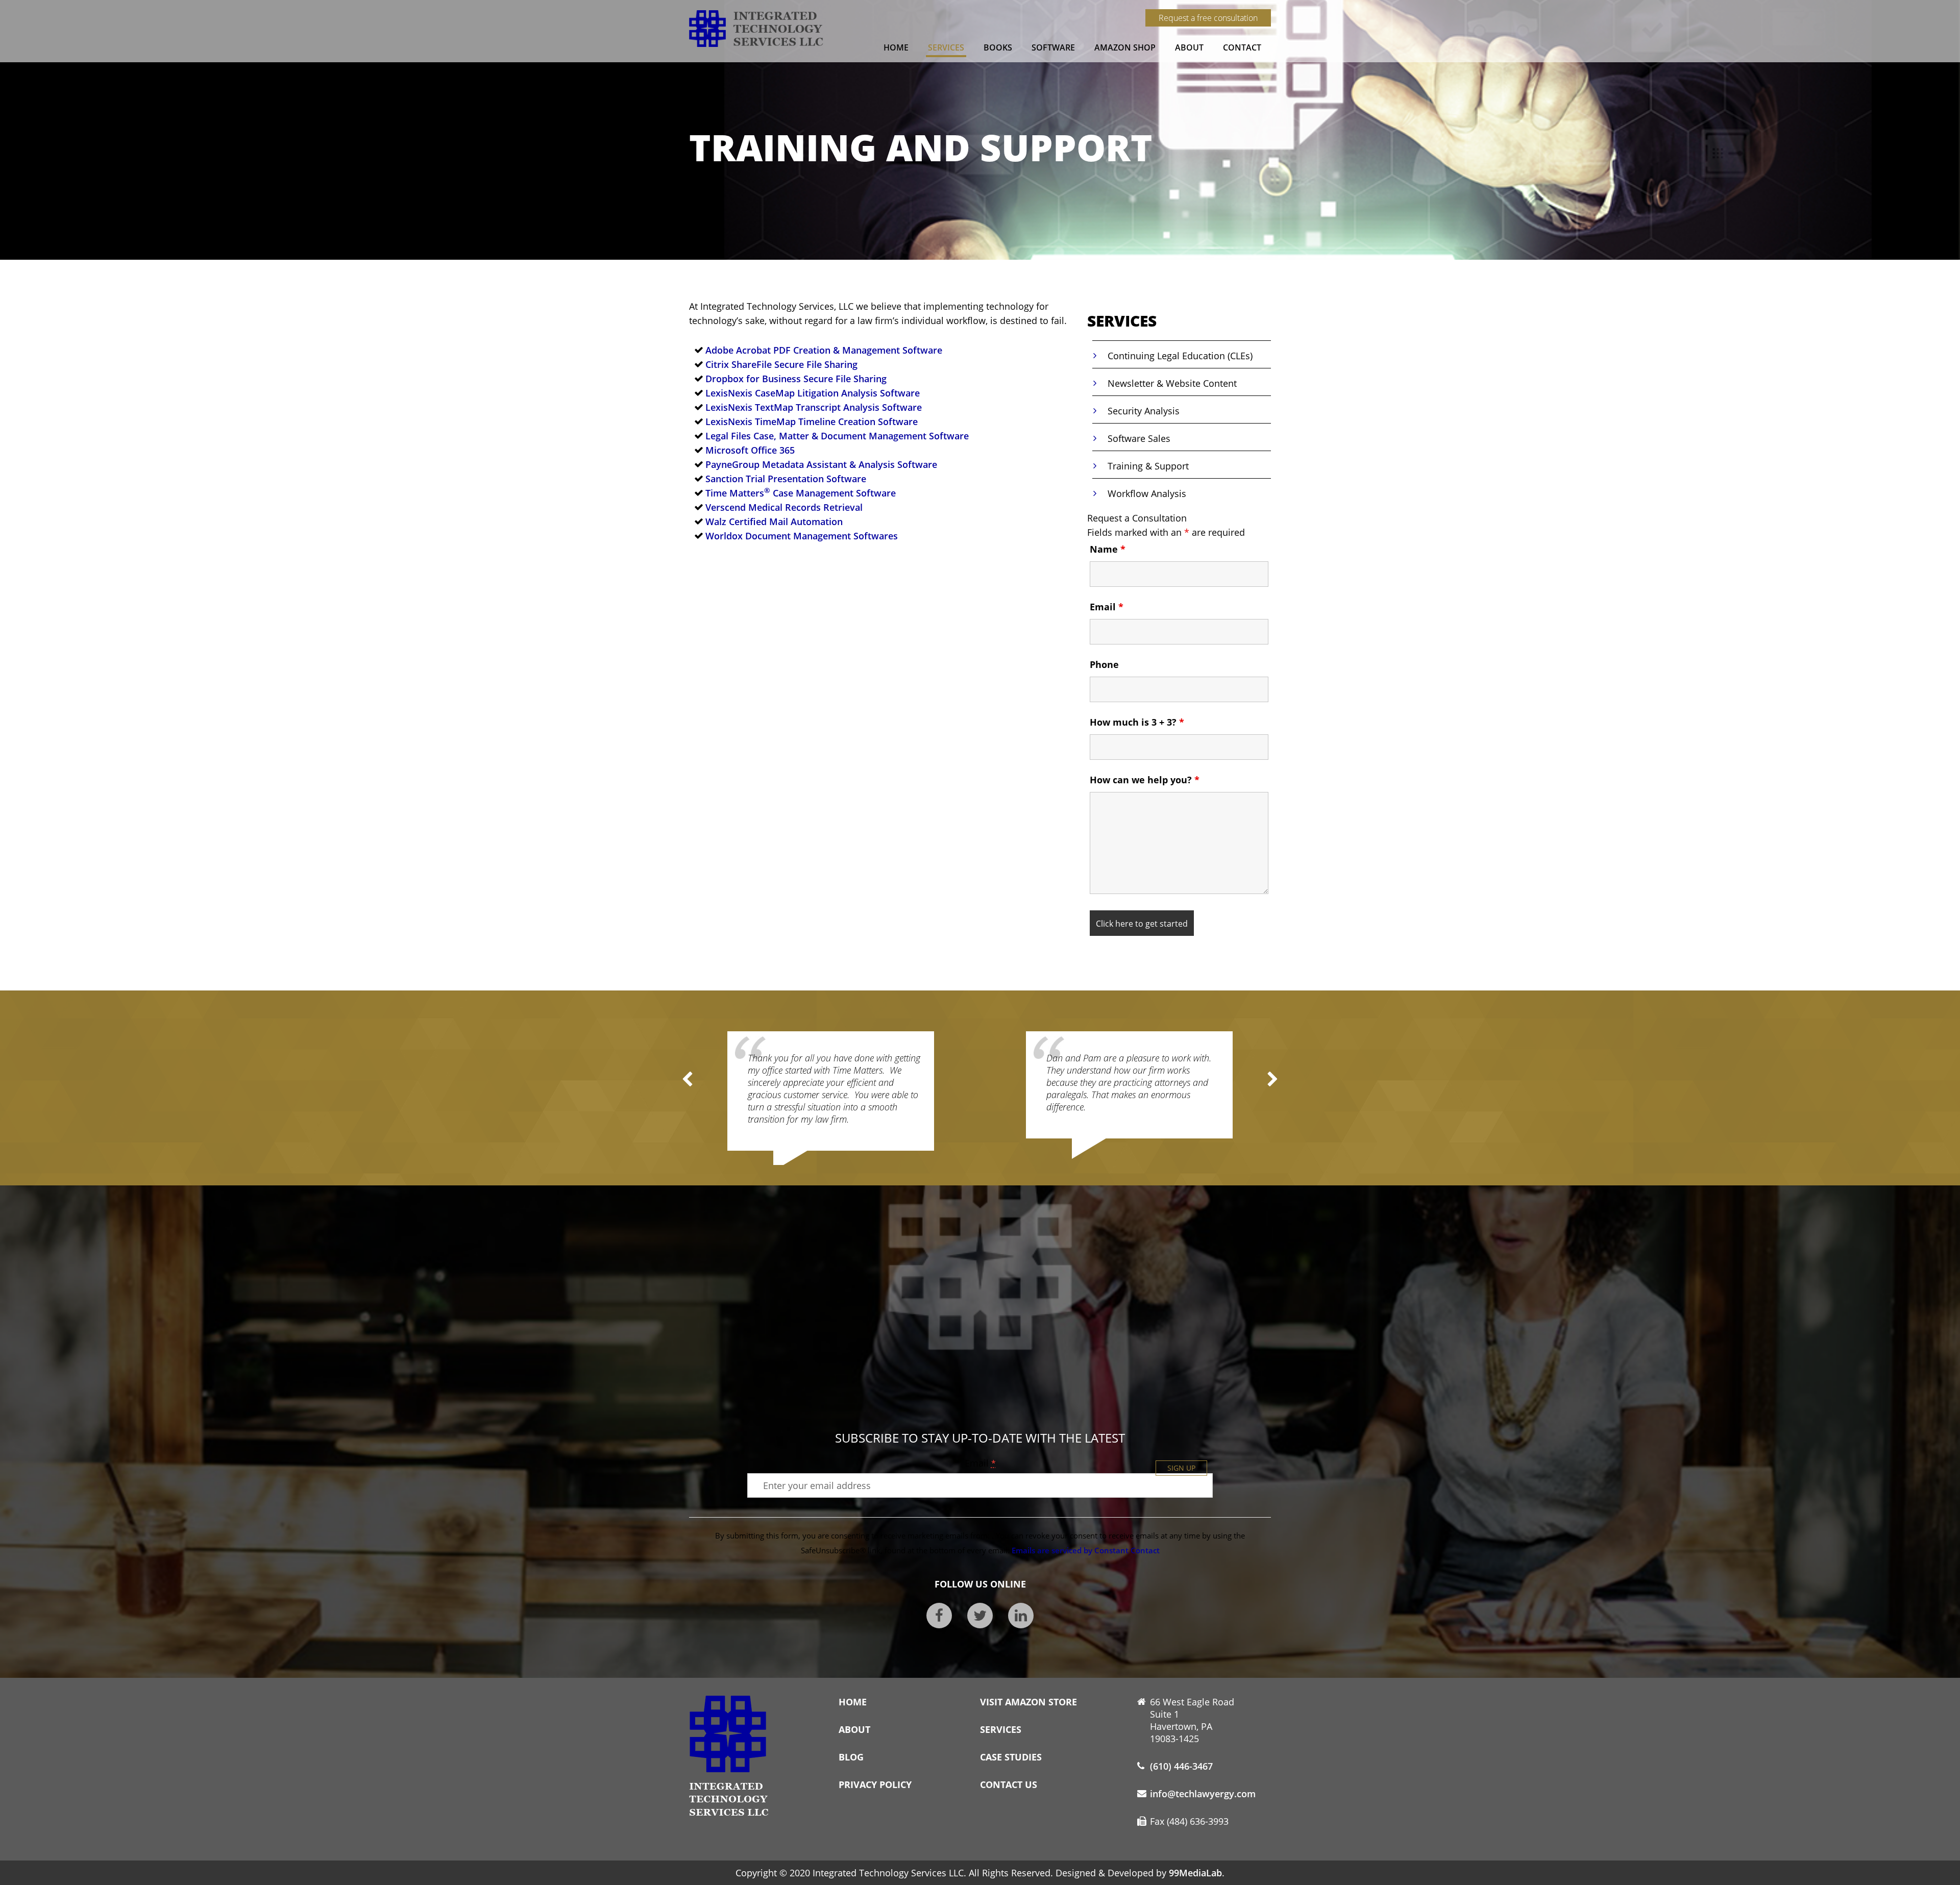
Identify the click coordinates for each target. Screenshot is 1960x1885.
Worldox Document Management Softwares (802, 536)
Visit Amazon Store (1028, 1702)
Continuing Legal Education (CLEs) (1180, 356)
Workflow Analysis (1147, 493)
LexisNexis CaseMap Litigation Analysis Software (813, 393)
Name (1108, 549)
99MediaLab (1195, 1873)
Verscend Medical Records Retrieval (784, 507)
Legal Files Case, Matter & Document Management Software (837, 436)
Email (1107, 607)
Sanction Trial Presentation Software (786, 479)
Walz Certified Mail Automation (774, 522)
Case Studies (1011, 1757)
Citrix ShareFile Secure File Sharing (781, 364)
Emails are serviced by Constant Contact (1086, 1550)
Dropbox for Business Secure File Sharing (796, 379)
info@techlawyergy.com (1203, 1794)
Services (946, 47)
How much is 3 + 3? (1137, 722)
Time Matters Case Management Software (801, 493)
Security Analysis (1144, 411)
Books (998, 47)
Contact (1242, 47)
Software (1053, 47)
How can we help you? (1145, 780)
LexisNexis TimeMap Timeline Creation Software (812, 421)
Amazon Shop (1125, 47)
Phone (1104, 664)
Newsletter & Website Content (1172, 383)
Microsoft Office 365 (750, 450)
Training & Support (1148, 466)
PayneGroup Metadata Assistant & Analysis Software (821, 464)
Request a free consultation (1208, 18)
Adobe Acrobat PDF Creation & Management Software (824, 350)
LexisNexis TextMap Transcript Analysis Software (814, 407)
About (1189, 47)
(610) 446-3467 (1181, 1766)
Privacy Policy (875, 1784)
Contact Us (1009, 1784)
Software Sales (1139, 438)
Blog (851, 1757)
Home (896, 47)
